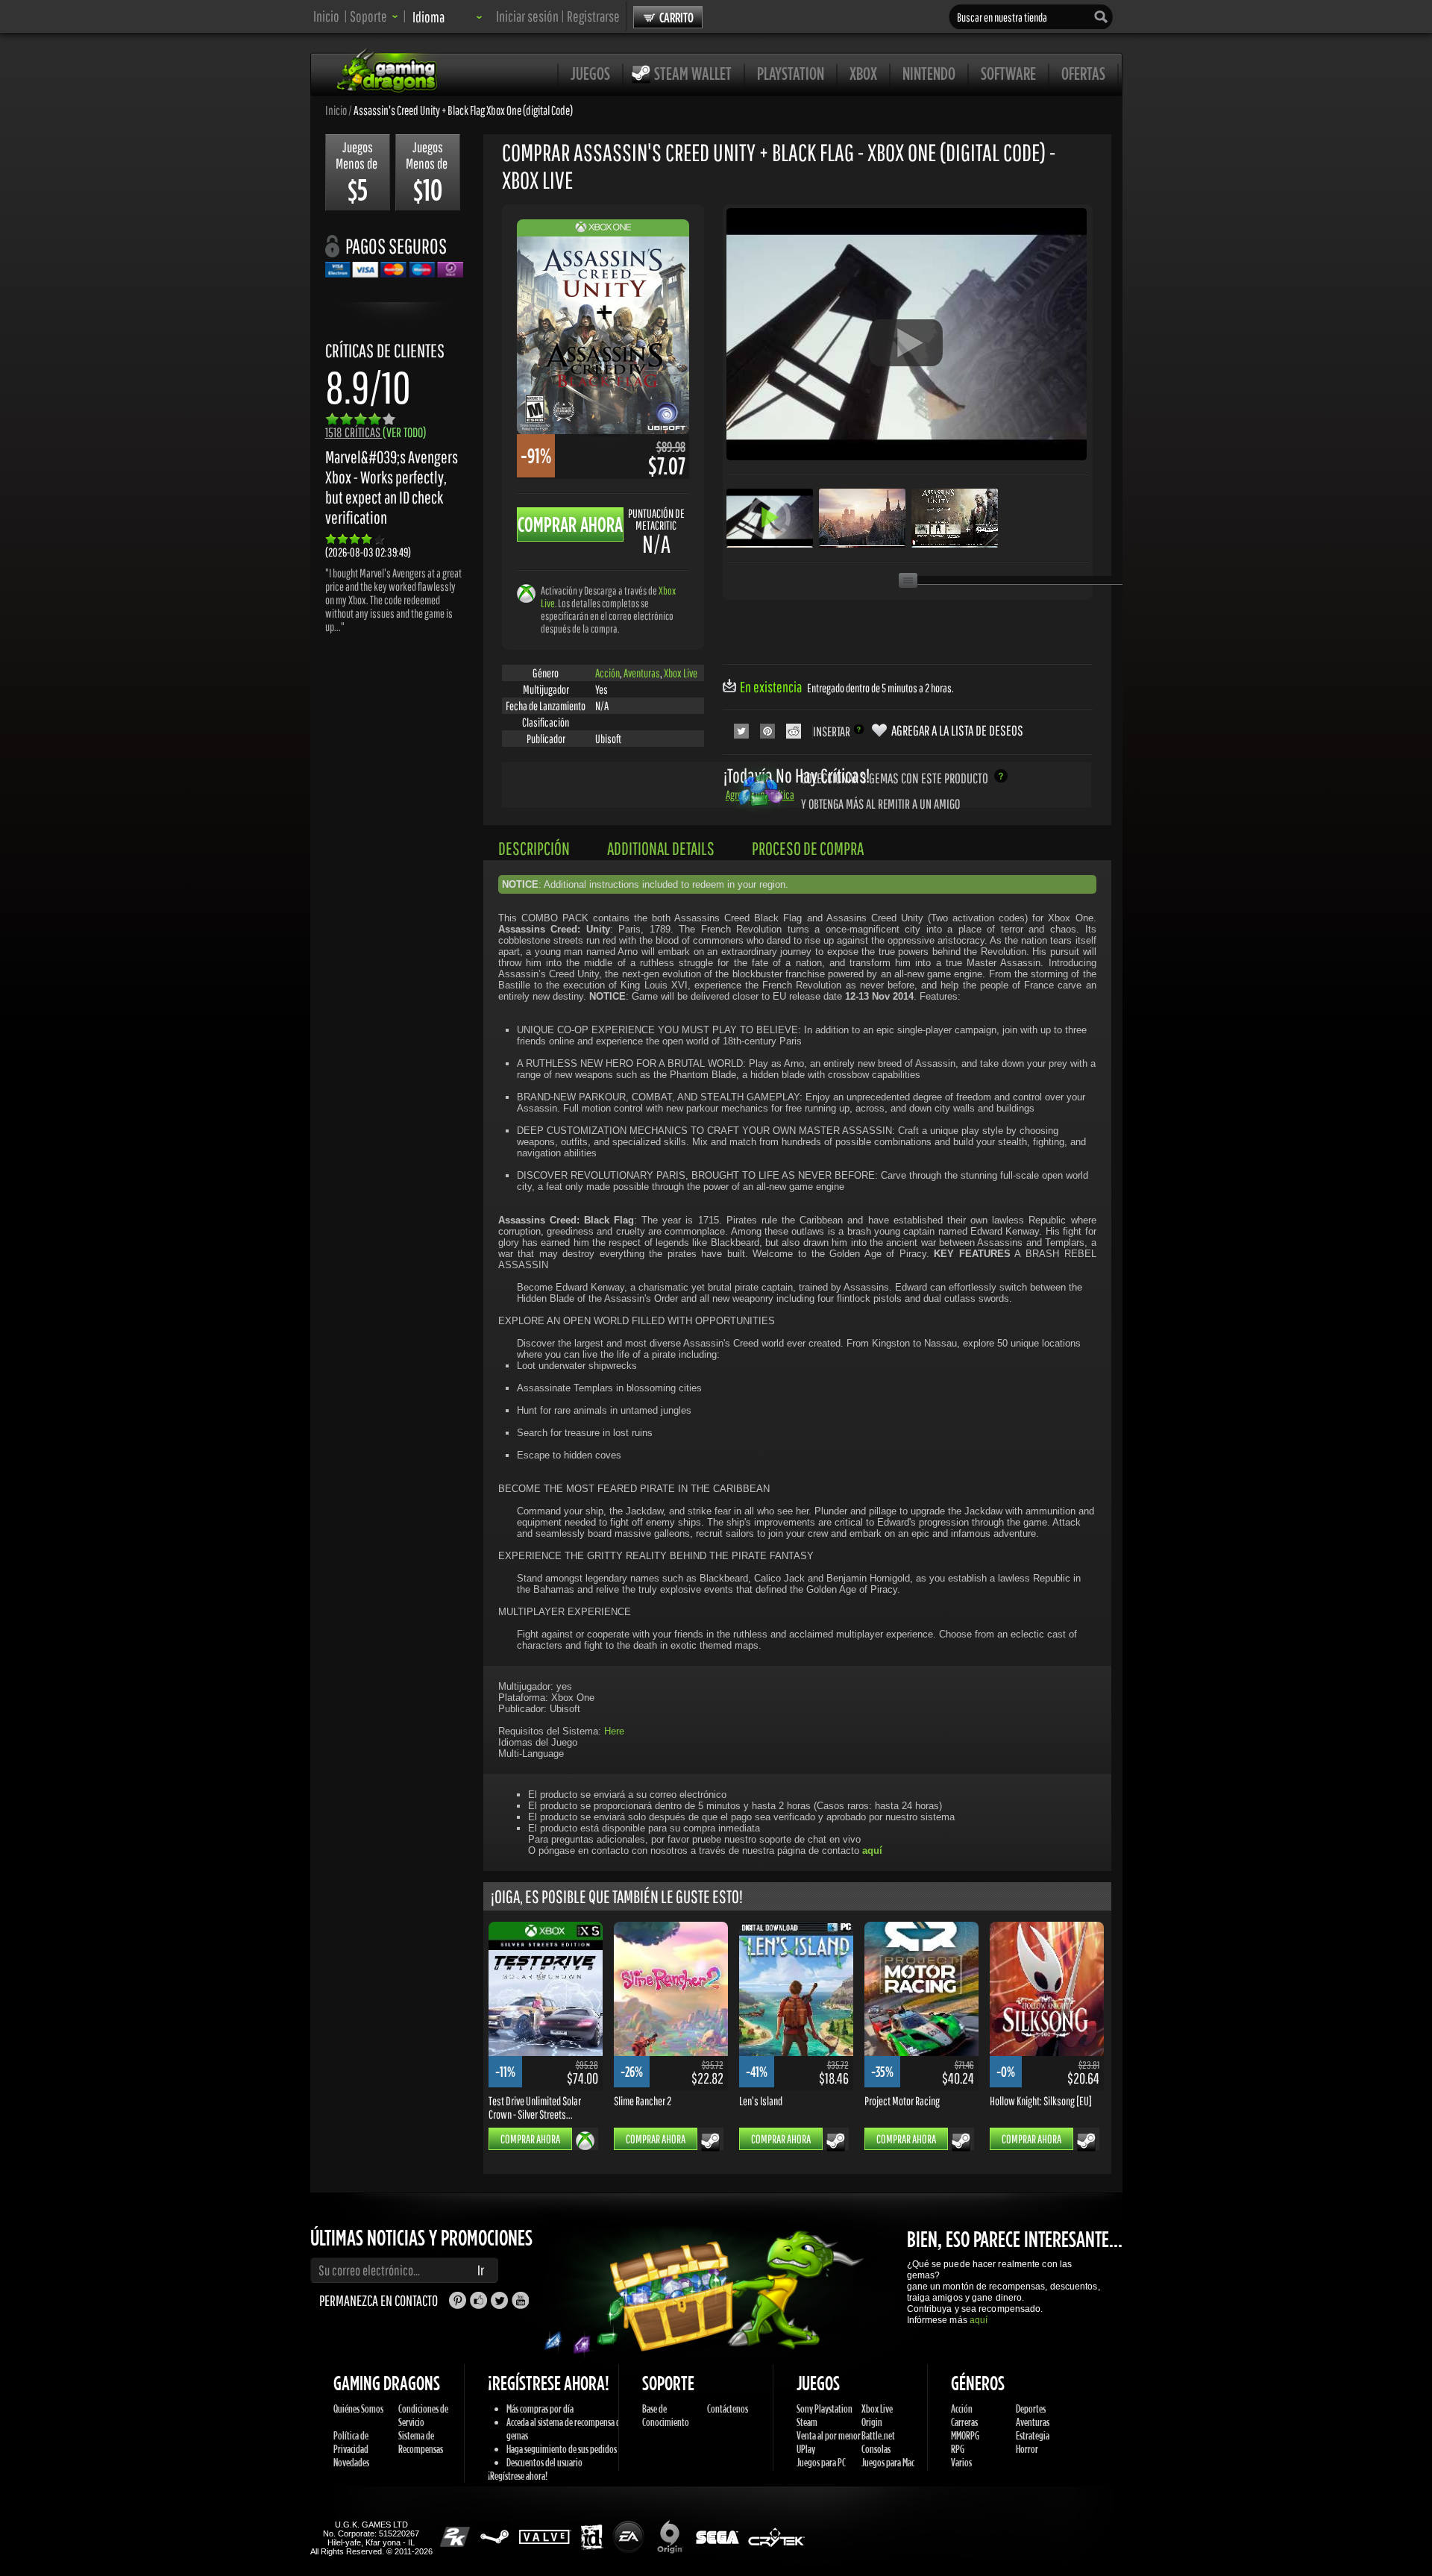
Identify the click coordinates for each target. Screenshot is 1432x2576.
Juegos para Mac (888, 2462)
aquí (979, 2320)
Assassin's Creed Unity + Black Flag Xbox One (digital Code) (463, 110)
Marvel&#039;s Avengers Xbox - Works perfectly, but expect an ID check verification (392, 487)
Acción (607, 673)
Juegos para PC (821, 2462)
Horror (1027, 2449)
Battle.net (878, 2435)
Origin (872, 2422)
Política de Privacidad (351, 2442)
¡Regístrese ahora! (518, 2476)
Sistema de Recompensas (421, 2442)
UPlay (806, 2449)
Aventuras (642, 673)
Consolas (876, 2449)
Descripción (534, 848)
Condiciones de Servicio (423, 2415)
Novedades (351, 2462)
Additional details (661, 848)
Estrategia (1033, 2435)
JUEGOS (590, 73)
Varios (961, 2462)
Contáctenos (728, 2409)
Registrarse (593, 16)
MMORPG (965, 2435)
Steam (807, 2422)
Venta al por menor (829, 2435)
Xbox (863, 73)
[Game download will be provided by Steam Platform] (710, 2142)
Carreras (964, 2422)
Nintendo (929, 73)
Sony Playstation (825, 2409)
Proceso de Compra (808, 848)
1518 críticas (376, 432)
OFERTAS (1083, 73)
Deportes (1031, 2409)
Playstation (791, 73)
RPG (958, 2449)
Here (614, 1731)
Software (1008, 73)
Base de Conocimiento (666, 2415)
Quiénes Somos (358, 2409)
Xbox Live (681, 673)
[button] (374, 16)
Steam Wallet (693, 73)
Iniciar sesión (527, 16)
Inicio (326, 16)
